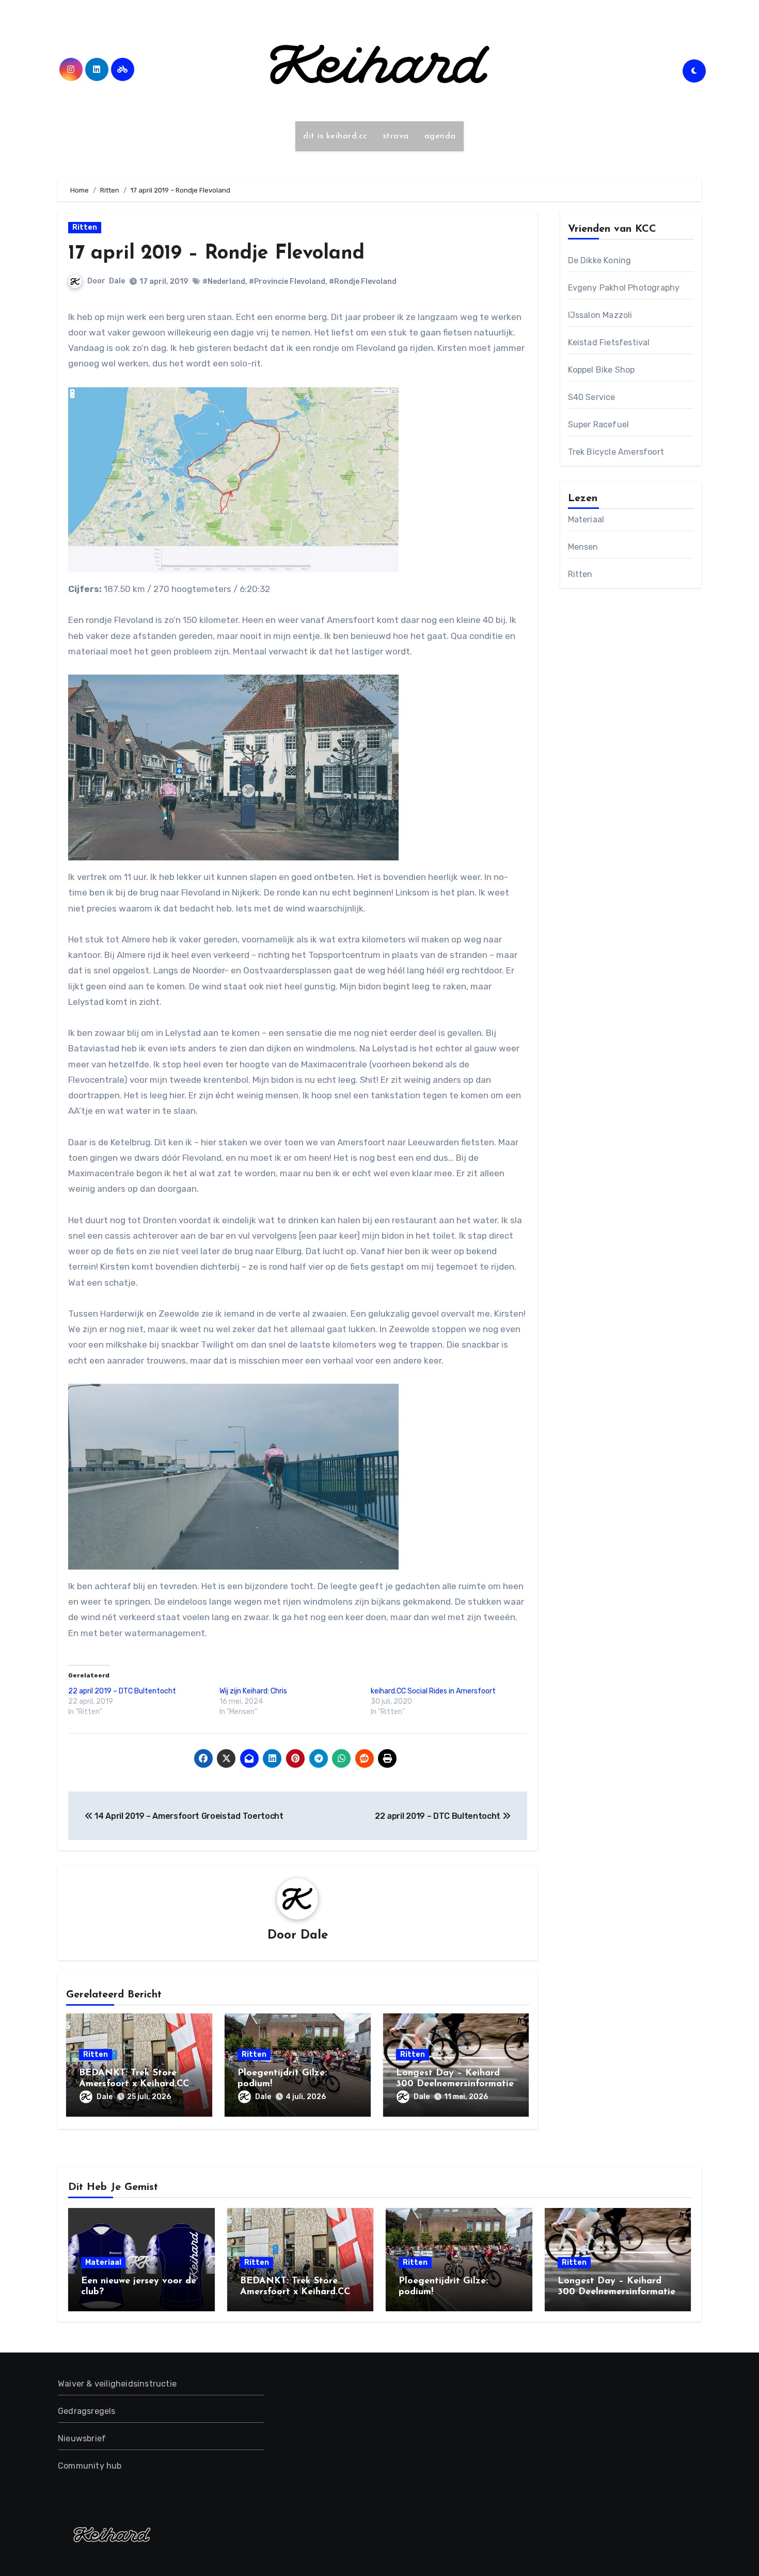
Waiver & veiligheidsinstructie (117, 2384)
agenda (440, 136)
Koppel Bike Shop (602, 370)
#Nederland (224, 282)
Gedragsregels (87, 2411)
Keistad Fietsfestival (609, 342)
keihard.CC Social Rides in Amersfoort (433, 1691)
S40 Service (592, 397)
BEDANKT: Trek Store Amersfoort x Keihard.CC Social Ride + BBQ (134, 2084)
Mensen (583, 547)
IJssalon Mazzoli (600, 315)
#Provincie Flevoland (287, 282)
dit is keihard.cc (335, 136)
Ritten (85, 227)
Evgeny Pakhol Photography (624, 288)
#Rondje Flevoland (363, 282)
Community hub (90, 2466)
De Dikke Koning (600, 260)
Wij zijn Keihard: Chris (253, 1691)
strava (396, 136)
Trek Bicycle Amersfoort (616, 452)
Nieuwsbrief (82, 2438)
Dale (117, 281)
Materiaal (586, 519)
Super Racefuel (599, 425)
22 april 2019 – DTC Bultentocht (122, 1691)
